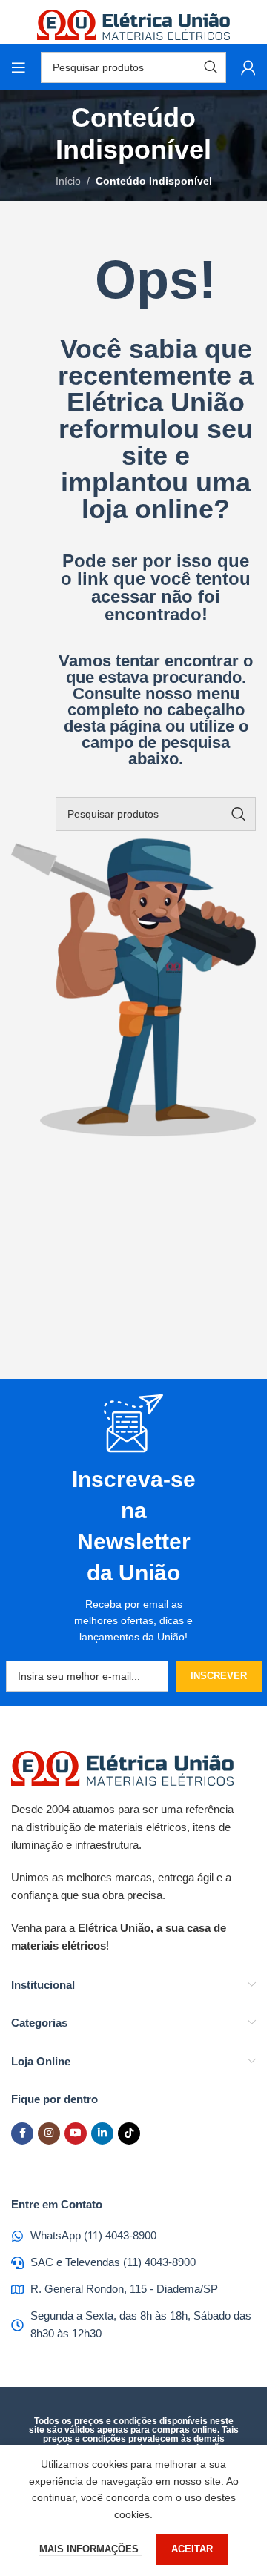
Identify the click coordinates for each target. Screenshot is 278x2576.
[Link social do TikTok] (129, 2133)
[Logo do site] (133, 21)
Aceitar (192, 2549)
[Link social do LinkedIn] (102, 2133)
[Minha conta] (248, 67)
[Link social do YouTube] (76, 2133)
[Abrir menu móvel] (19, 67)
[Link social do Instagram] (49, 2133)
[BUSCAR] (239, 814)
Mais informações (90, 2549)
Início (68, 181)
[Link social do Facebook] (22, 2133)
